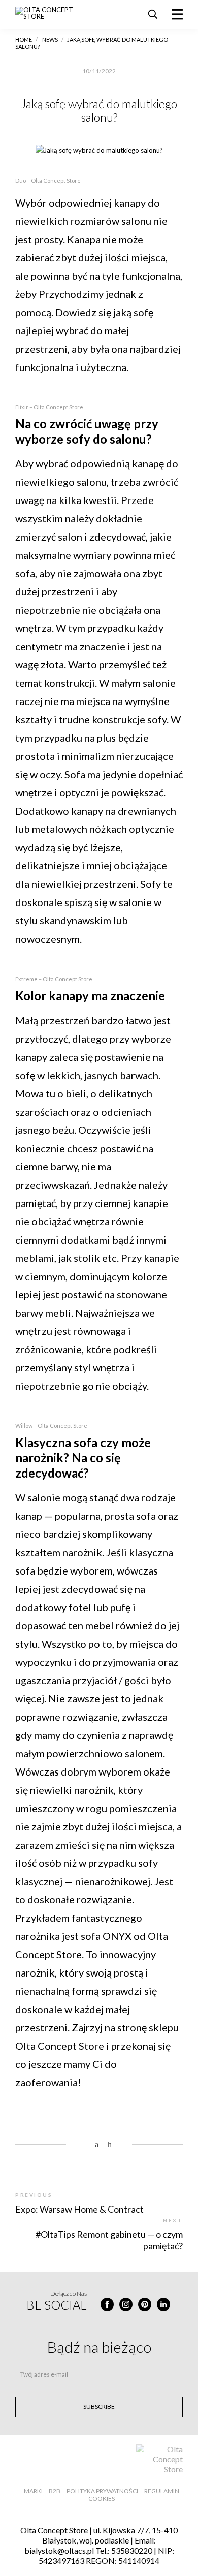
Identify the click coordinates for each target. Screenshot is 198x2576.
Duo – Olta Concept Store (48, 180)
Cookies (102, 2499)
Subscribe (99, 2407)
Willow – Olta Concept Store (51, 1426)
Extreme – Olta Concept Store (54, 979)
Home (24, 39)
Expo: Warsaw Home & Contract (79, 2209)
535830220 (132, 2550)
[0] (87, 2145)
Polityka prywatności (102, 2491)
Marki (33, 2491)
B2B (55, 2491)
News (50, 39)
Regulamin (162, 2491)
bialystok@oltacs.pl (59, 2550)
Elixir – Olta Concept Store (49, 407)
